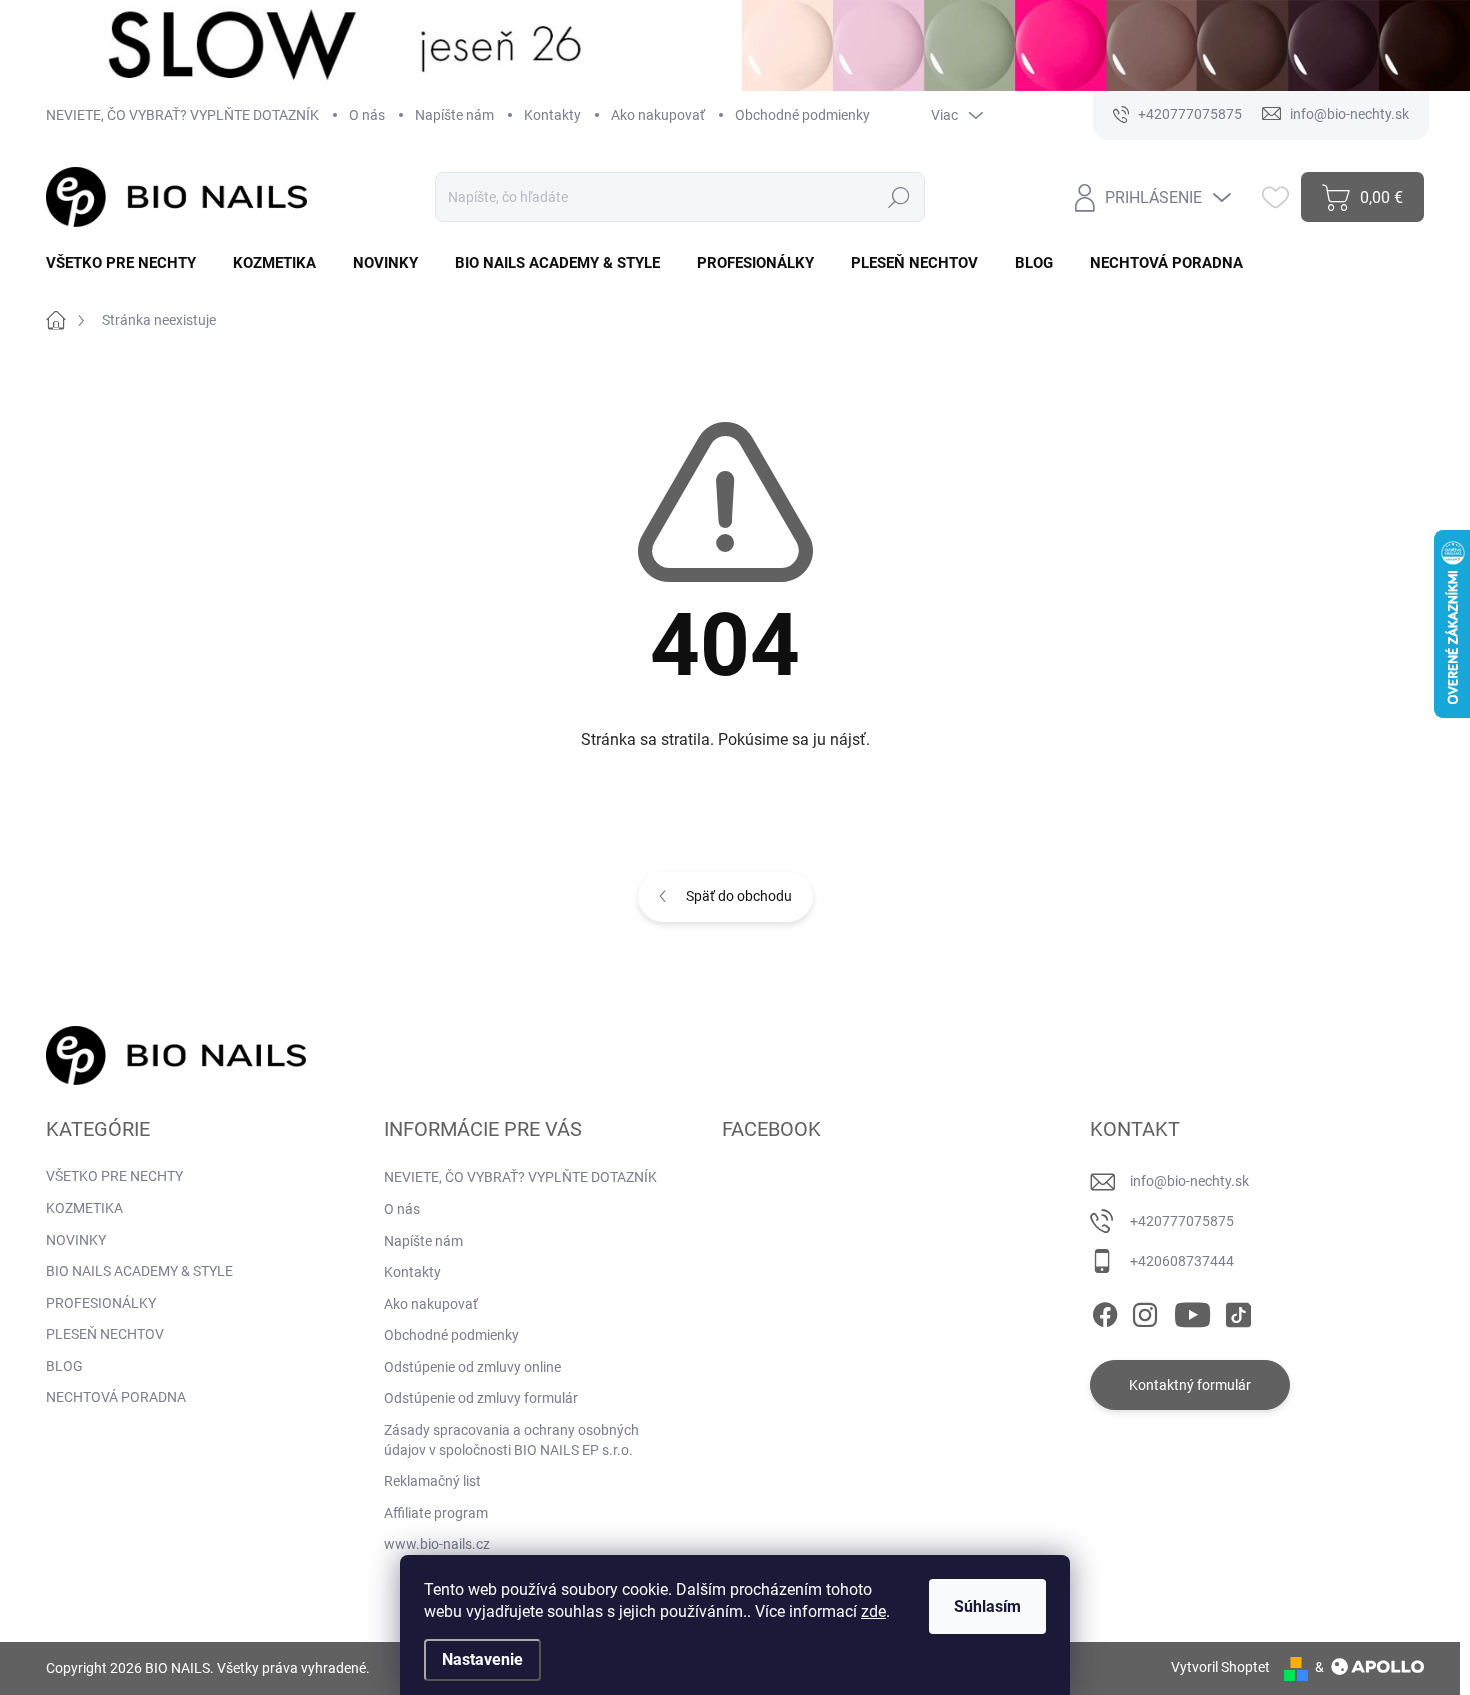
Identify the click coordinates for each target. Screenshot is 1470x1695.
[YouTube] (1192, 1311)
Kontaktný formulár (1190, 1385)
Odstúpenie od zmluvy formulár (481, 1398)
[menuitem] (128, 263)
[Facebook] (1105, 1311)
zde (873, 1611)
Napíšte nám (454, 115)
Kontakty (552, 115)
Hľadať (899, 197)
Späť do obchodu (739, 896)
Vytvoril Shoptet (1220, 1667)
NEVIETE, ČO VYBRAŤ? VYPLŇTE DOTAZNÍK (182, 115)
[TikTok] (1238, 1311)
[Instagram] (1145, 1311)
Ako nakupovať (658, 115)
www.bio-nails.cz (437, 1544)
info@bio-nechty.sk (1189, 1181)
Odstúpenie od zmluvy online (472, 1367)
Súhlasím (987, 1606)
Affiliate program (436, 1513)
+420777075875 (1182, 1221)
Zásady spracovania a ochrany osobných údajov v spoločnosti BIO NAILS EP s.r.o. (511, 1440)
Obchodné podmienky (802, 115)
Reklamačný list (432, 1481)
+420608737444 (1182, 1261)
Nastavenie (482, 1659)
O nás (367, 115)
